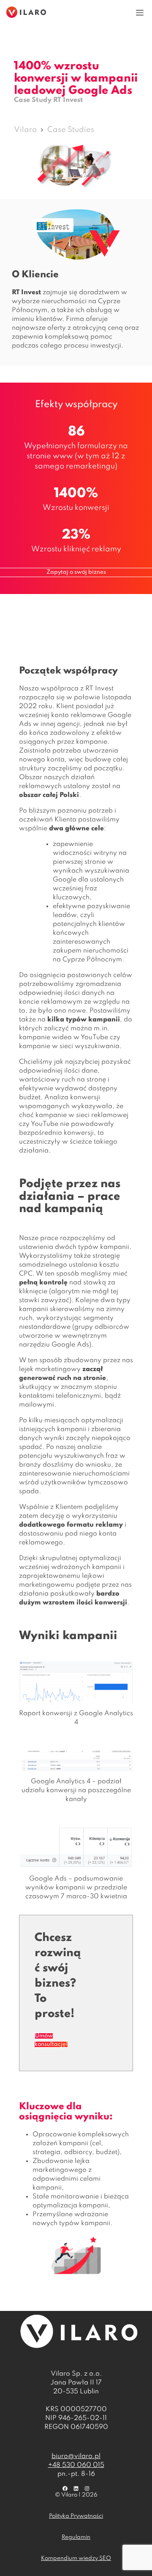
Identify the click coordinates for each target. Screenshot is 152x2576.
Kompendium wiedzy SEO (76, 2558)
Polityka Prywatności (76, 2516)
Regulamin (76, 2537)
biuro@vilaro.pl (76, 2456)
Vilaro (25, 130)
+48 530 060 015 (76, 2465)
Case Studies (71, 130)
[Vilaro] (26, 12)
